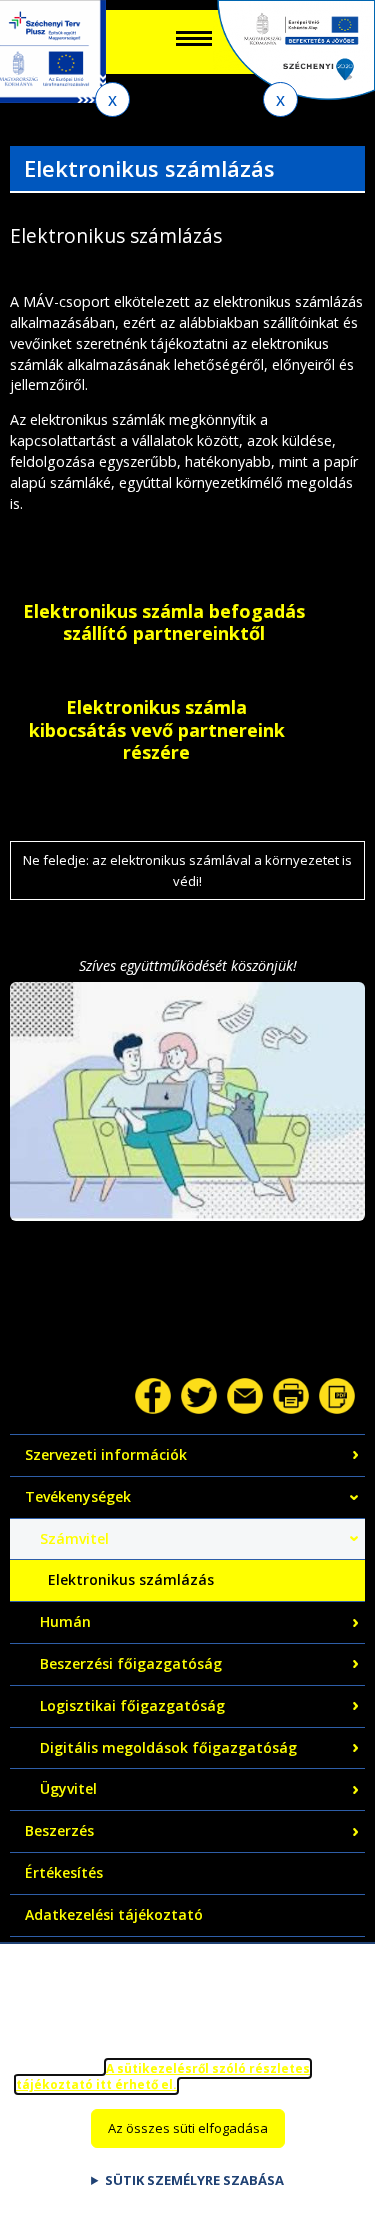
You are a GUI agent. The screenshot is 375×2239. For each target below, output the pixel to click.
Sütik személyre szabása (194, 2180)
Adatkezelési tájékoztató (114, 1914)
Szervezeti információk (106, 1454)
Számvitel (74, 1538)
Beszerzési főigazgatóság (131, 1663)
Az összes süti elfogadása (188, 2128)
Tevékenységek (78, 1496)
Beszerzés (59, 1830)
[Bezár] (112, 99)
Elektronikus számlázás (131, 1579)
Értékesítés (64, 1872)
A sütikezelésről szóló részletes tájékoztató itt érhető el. (163, 2077)
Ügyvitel (68, 1788)
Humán (65, 1621)
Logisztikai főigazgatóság (132, 1705)
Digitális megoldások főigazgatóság (168, 1747)
